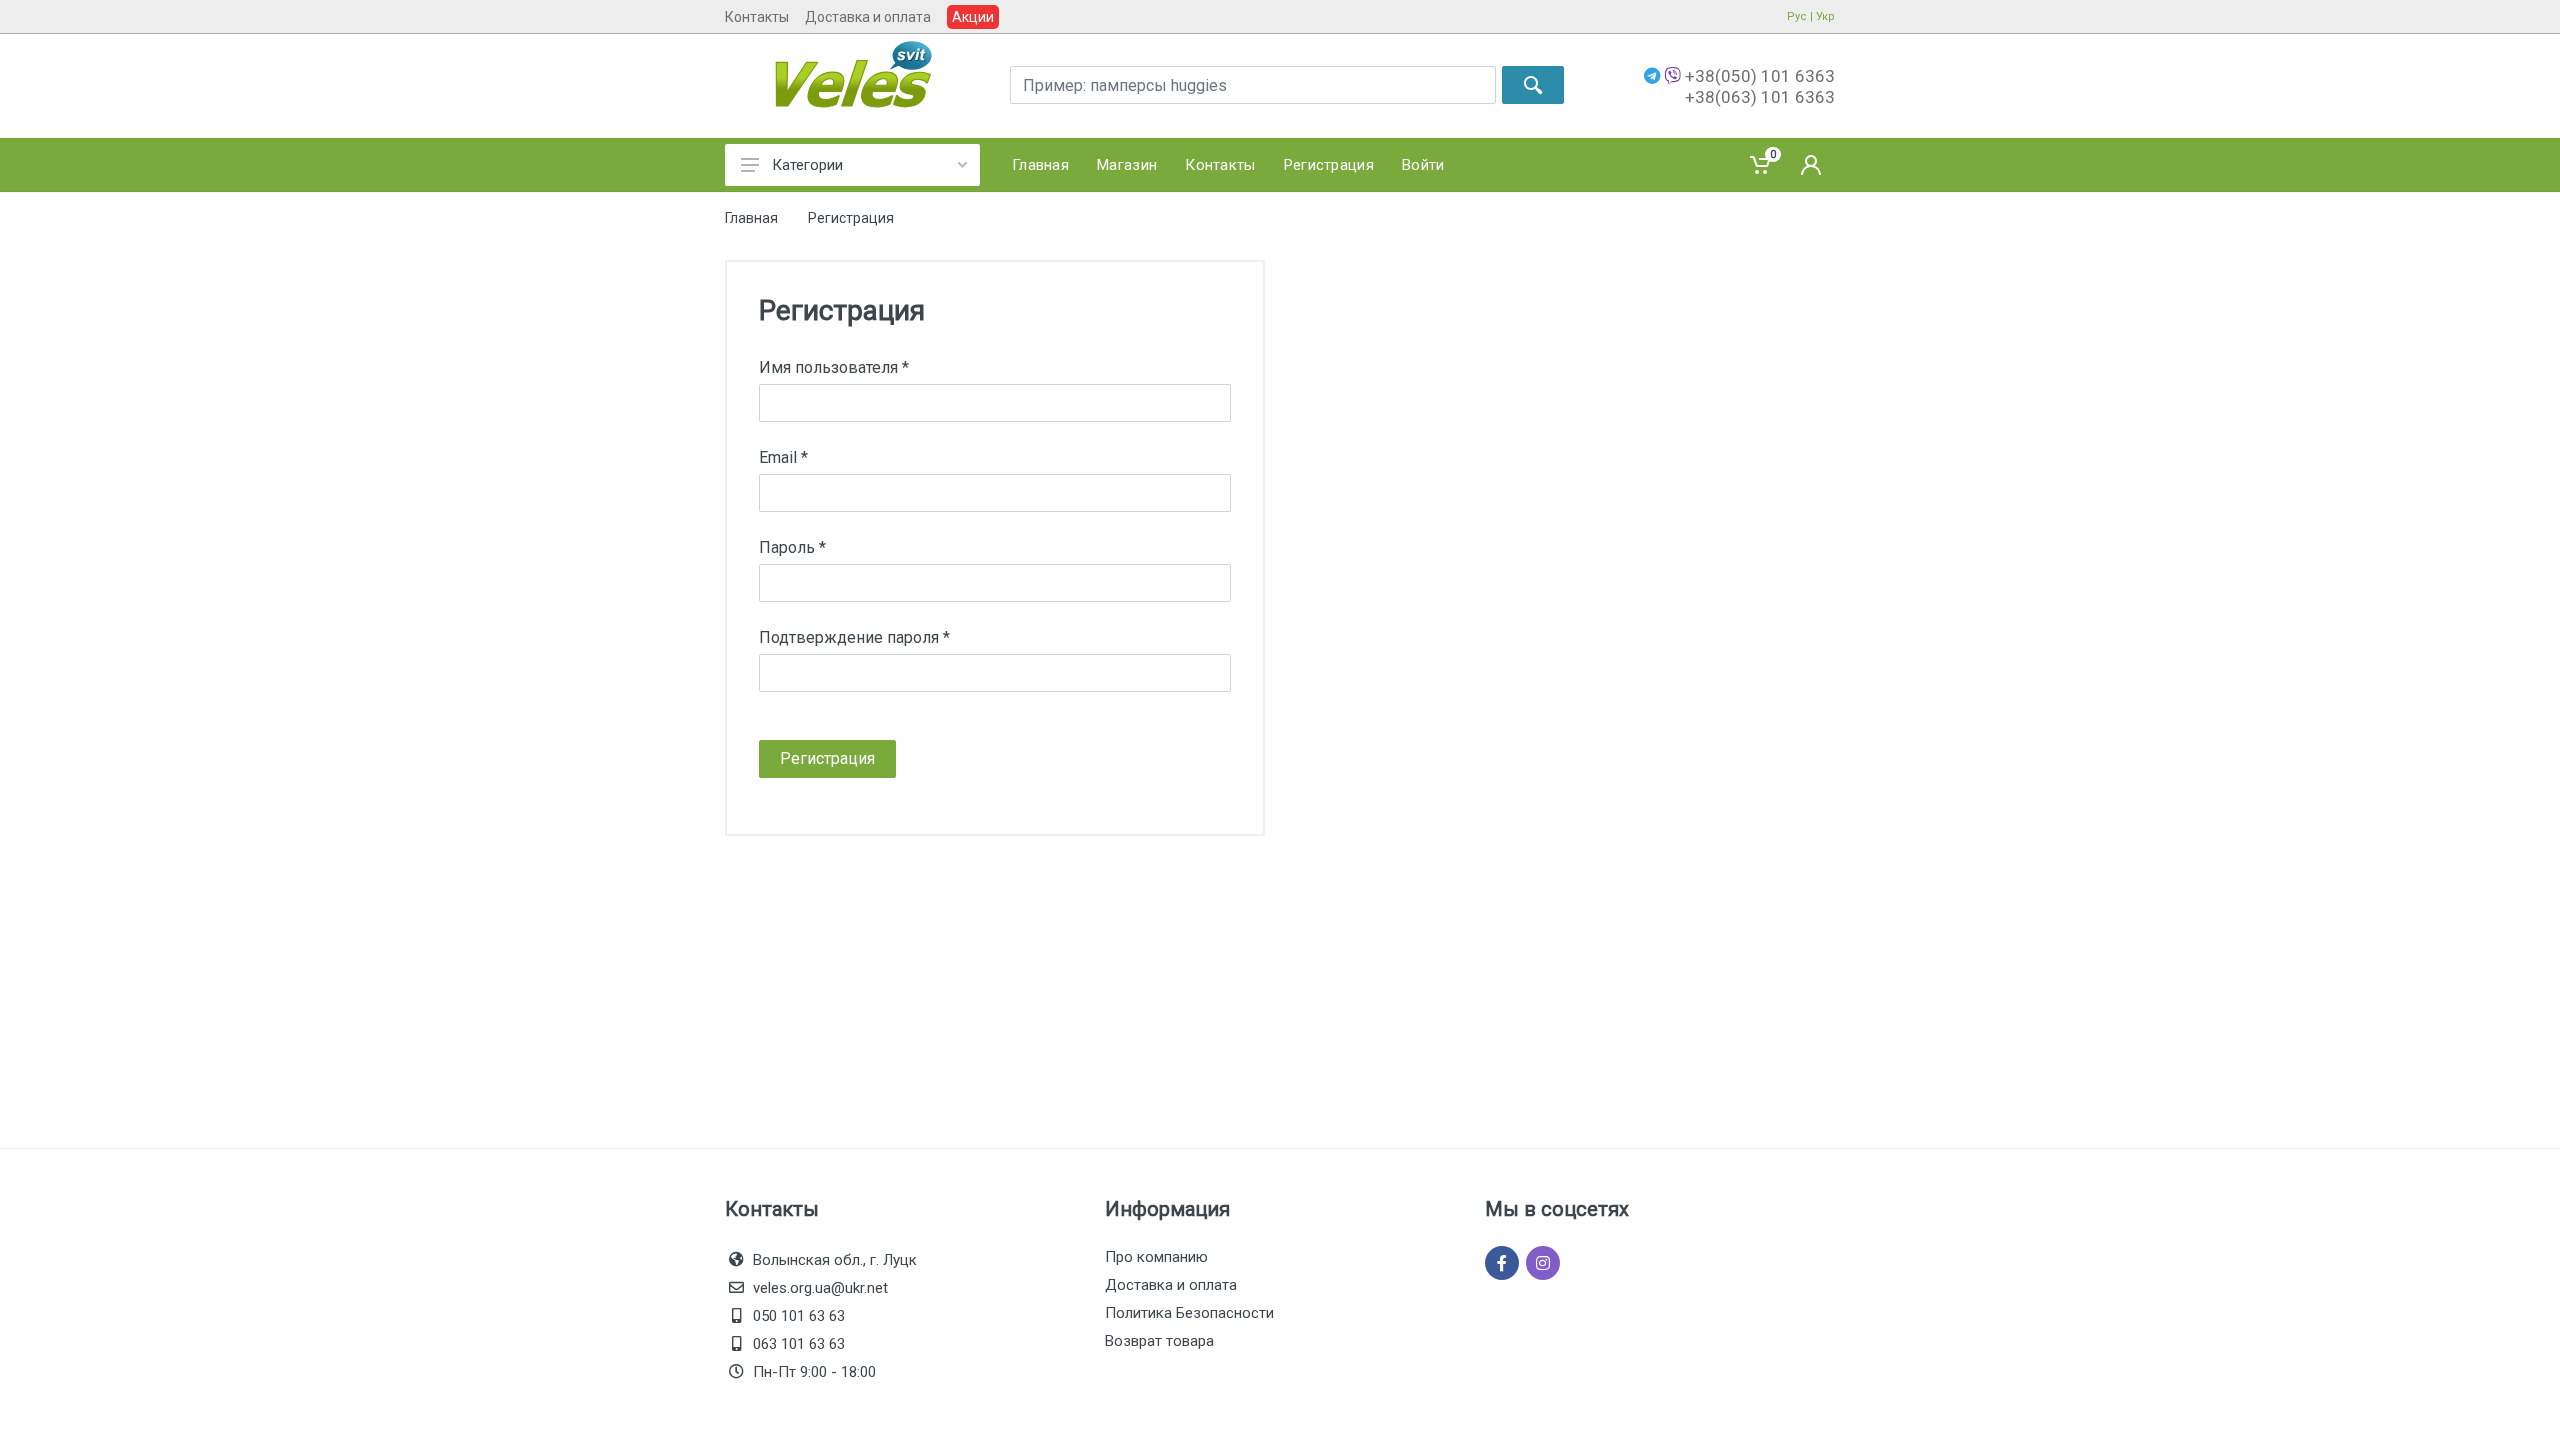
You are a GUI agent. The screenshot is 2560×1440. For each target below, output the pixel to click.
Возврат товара (1159, 1341)
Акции (973, 17)
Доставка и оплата (868, 17)
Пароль (792, 547)
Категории (807, 165)
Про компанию (1156, 1257)
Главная (751, 218)
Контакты (757, 17)
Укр (1825, 16)
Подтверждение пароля (854, 637)
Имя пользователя (834, 367)
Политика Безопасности (1189, 1313)
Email (783, 457)
